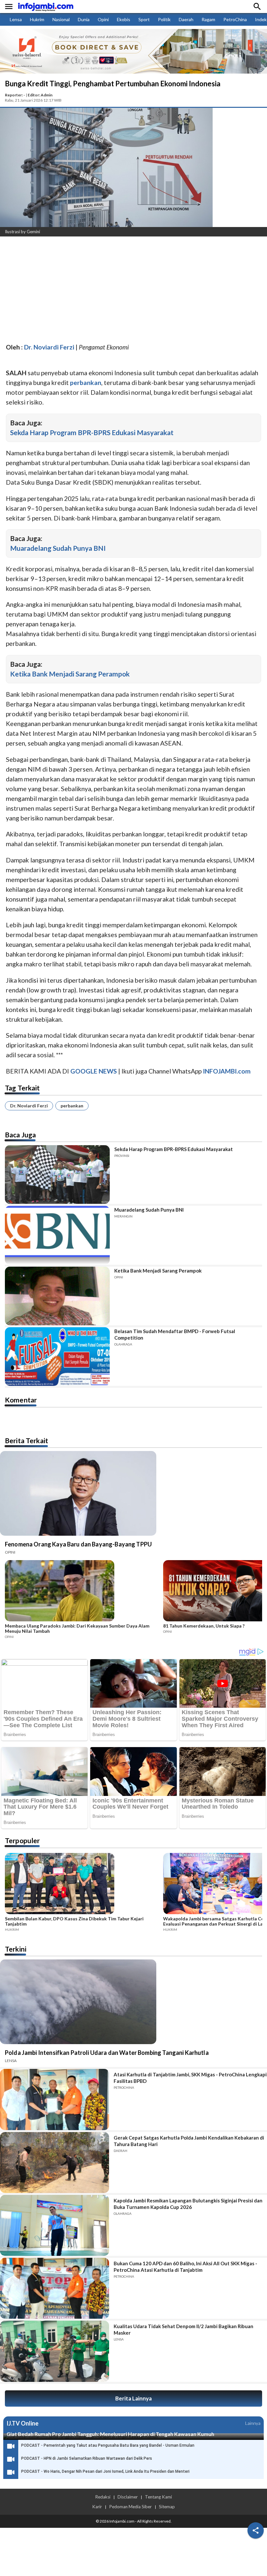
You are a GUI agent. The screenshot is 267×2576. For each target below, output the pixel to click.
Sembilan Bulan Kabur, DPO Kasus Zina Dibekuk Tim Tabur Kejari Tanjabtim (74, 1921)
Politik (164, 19)
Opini (103, 19)
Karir (97, 2507)
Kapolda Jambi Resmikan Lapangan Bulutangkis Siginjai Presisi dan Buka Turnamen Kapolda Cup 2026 (188, 2204)
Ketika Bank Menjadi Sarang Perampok (70, 674)
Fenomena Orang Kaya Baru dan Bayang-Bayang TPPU (78, 1544)
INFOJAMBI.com (227, 1071)
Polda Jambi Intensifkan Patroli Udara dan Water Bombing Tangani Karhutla (107, 2053)
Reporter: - (15, 95)
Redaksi (103, 2497)
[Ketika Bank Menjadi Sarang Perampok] (57, 1296)
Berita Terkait (27, 1440)
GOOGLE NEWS (94, 1071)
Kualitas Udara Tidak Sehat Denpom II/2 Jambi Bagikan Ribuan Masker (183, 2329)
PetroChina (235, 19)
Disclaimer (128, 2497)
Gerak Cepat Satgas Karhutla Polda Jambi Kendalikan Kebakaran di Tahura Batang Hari (189, 2141)
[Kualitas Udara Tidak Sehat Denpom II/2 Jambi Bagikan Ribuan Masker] (55, 2351)
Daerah (186, 19)
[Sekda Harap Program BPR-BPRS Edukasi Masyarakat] (57, 1174)
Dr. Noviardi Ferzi (29, 1106)
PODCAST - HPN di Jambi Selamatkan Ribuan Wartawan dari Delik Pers (87, 2458)
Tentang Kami (158, 2497)
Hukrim (37, 19)
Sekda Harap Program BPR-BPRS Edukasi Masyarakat (92, 432)
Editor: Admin (40, 95)
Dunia (84, 19)
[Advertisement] (133, 290)
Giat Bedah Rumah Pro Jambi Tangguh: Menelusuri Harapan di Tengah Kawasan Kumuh (110, 2434)
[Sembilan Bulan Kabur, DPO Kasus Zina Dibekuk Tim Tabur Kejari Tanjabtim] (82, 1885)
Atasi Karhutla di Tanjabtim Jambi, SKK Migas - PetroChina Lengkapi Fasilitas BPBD (190, 2078)
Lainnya (253, 2423)
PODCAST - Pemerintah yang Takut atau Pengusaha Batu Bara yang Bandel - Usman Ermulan (108, 2445)
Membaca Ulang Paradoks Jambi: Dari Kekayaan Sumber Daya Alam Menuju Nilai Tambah (77, 1629)
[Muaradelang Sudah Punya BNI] (57, 1235)
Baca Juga (20, 1135)
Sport (144, 19)
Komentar (21, 1400)
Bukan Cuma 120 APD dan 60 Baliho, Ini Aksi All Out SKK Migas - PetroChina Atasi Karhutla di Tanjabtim (185, 2267)
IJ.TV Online (22, 2423)
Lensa (16, 19)
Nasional (61, 19)
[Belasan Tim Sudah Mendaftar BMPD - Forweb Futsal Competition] (57, 1357)
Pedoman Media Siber (130, 2507)
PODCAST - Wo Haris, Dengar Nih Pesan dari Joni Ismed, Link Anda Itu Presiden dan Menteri (105, 2471)
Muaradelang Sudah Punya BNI (58, 548)
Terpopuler (22, 1840)
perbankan (72, 1106)
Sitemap (167, 2507)
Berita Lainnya (133, 2398)
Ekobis (124, 19)
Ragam (208, 19)
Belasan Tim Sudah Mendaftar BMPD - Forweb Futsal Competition (175, 1334)
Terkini (16, 1949)
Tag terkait (22, 1088)
